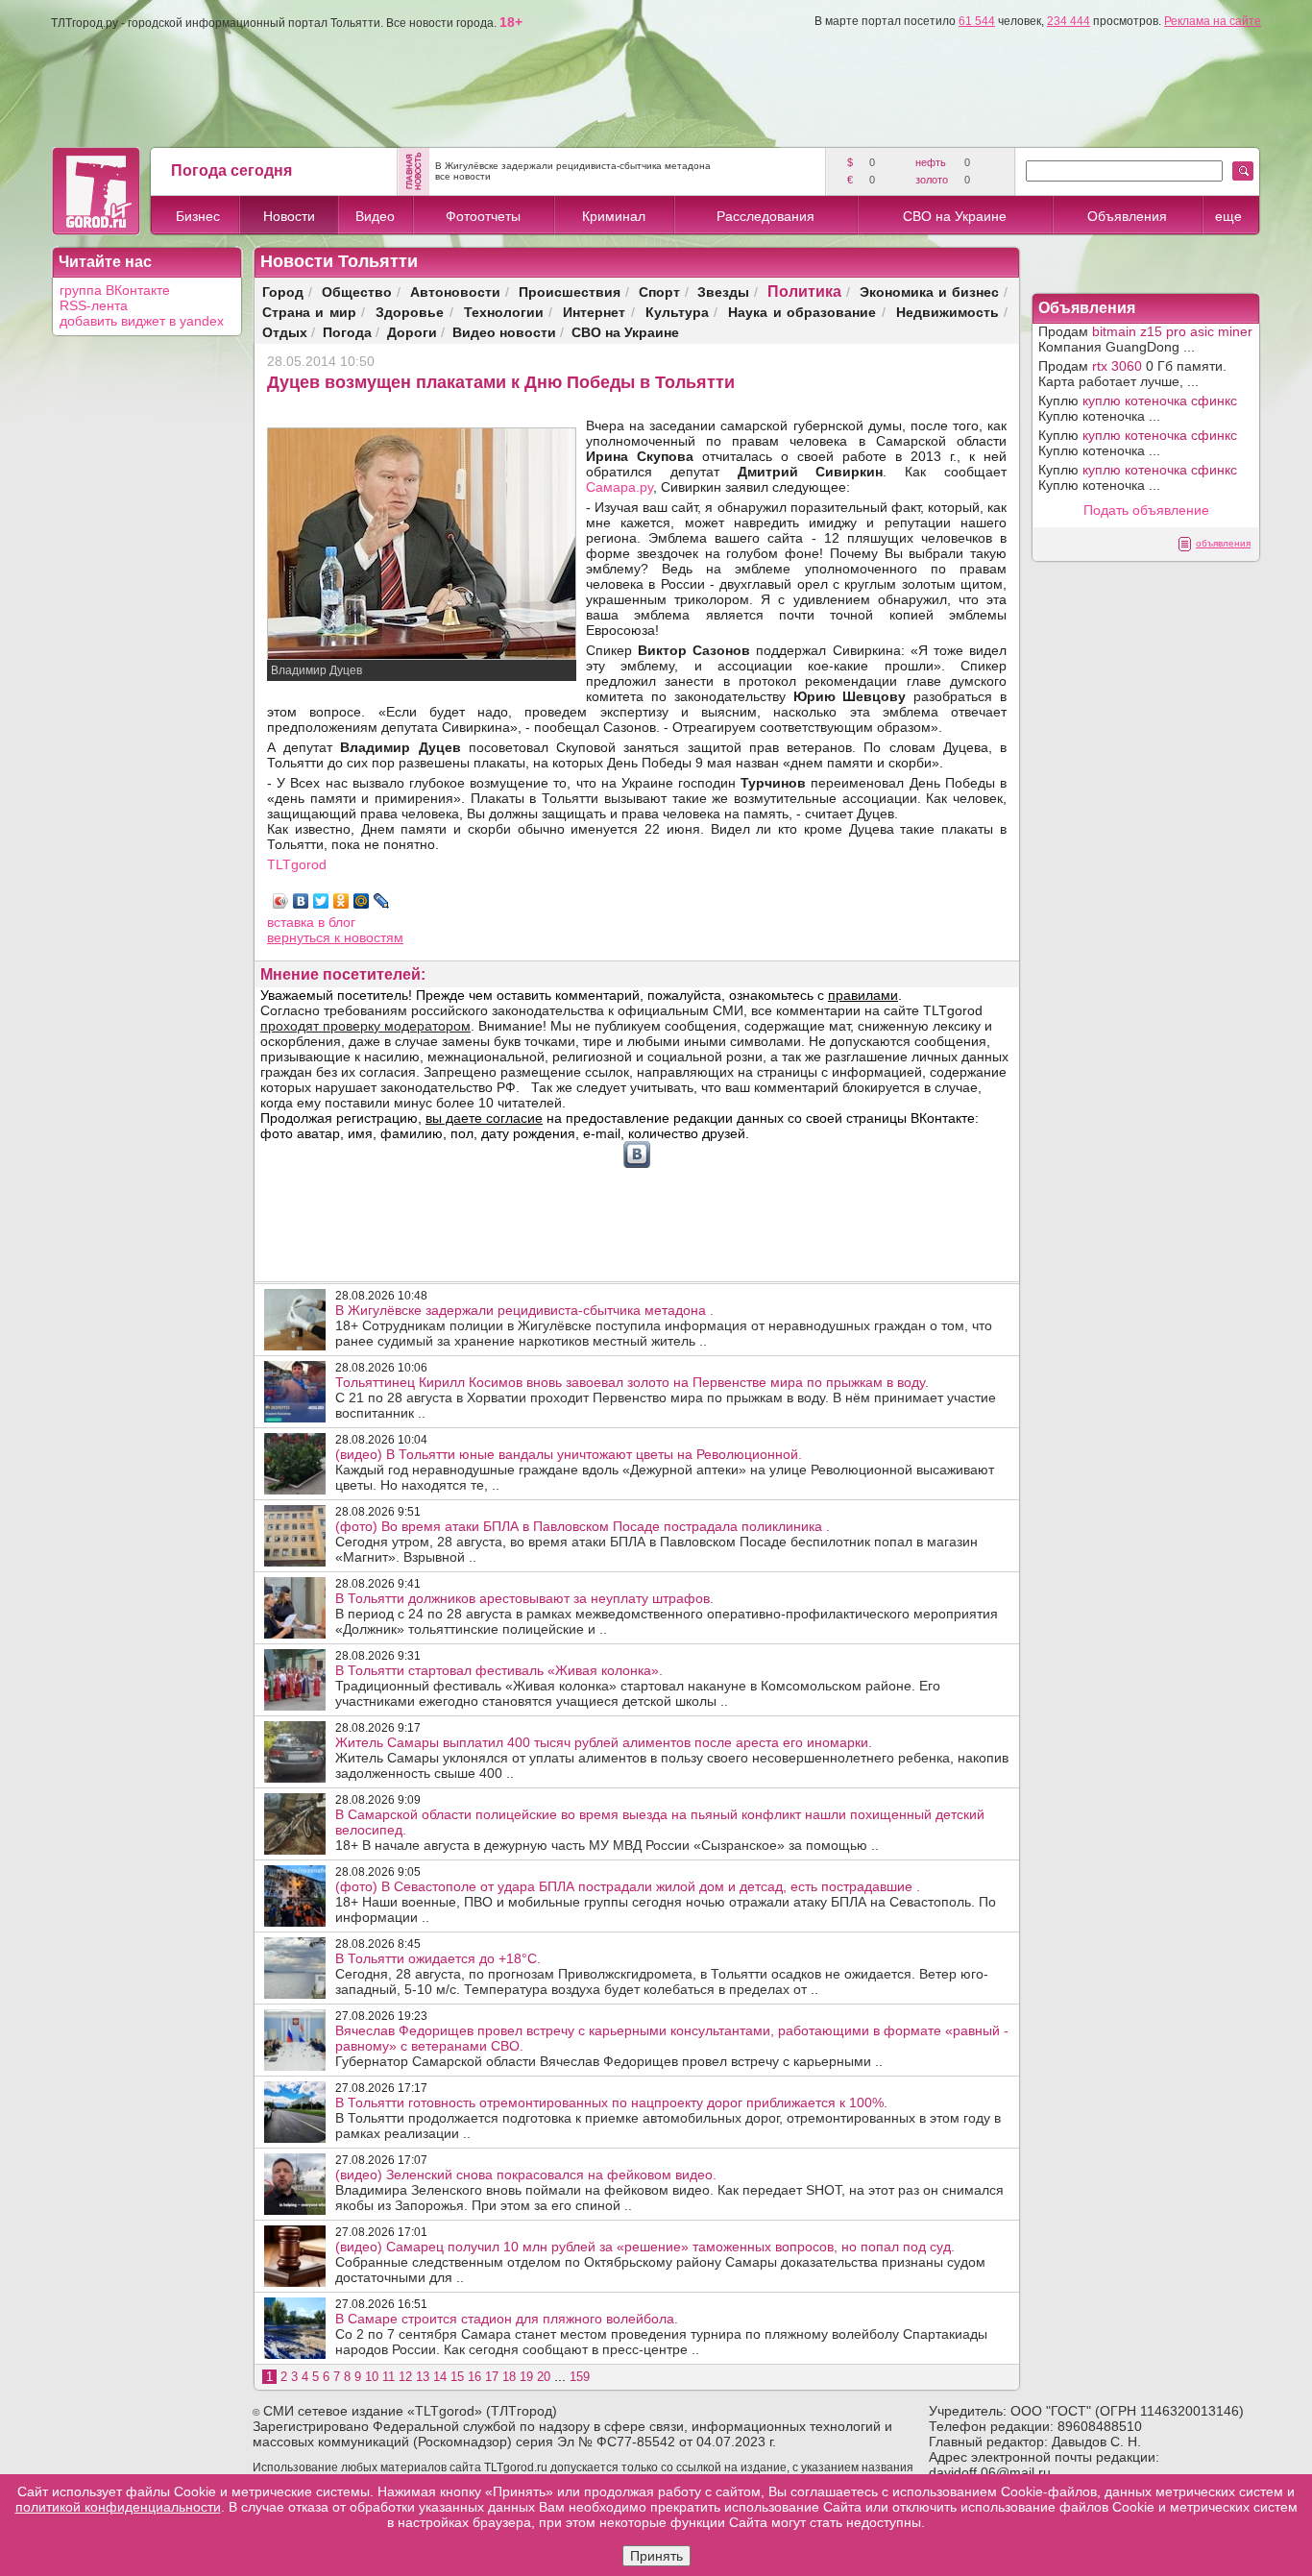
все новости (463, 176)
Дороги (412, 332)
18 (509, 2377)
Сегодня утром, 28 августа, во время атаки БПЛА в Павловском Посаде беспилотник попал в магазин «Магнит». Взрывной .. (656, 1542)
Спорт (659, 292)
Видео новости (504, 332)
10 (372, 2377)
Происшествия (570, 292)
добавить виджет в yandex (142, 321)
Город (283, 292)
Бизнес (198, 216)
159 (580, 2377)
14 (440, 2377)
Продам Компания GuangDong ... (1145, 339)
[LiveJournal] (382, 901)
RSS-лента (94, 305)
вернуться (301, 937)
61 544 (977, 21)
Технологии (504, 312)
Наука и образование (802, 312)
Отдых (285, 332)
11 (389, 2377)
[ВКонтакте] (301, 901)
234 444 (1069, 21)
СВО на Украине (955, 216)
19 (526, 2377)
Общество (357, 292)
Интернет (594, 312)
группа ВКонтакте (115, 290)
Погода (347, 332)
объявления (1223, 543)
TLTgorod (297, 864)
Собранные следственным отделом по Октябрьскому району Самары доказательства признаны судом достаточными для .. (660, 2262)
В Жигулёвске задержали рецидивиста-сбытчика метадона (573, 166)
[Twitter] (321, 901)
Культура (677, 312)
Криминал (614, 216)
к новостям (369, 937)
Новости (289, 216)
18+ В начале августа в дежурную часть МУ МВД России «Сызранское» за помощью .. (660, 1830)
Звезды (723, 292)
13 (423, 2377)
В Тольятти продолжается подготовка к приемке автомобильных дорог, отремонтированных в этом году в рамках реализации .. (668, 2118)
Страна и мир (309, 312)
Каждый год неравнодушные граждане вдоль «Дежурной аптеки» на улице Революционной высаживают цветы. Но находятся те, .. (665, 1470)
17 (492, 2377)
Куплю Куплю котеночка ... (1138, 408)
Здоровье (410, 312)
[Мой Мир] (362, 901)
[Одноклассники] (341, 901)
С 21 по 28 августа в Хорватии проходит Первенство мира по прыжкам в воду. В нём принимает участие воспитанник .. (666, 1397)
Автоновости (455, 292)
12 (405, 2377)
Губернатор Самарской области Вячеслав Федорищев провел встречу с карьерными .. (672, 2046)
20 (544, 2377)
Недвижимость (948, 312)
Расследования (765, 216)
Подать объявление (1146, 510)
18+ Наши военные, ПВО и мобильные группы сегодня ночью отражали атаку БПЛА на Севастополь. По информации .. (666, 1902)
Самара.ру (620, 487)
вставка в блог (311, 922)
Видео (375, 216)
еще (1228, 216)
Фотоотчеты (483, 216)
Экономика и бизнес (929, 292)
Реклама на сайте (1213, 21)
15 (457, 2377)
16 (474, 2377)
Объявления (1127, 216)
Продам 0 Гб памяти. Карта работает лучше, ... (1132, 374)
